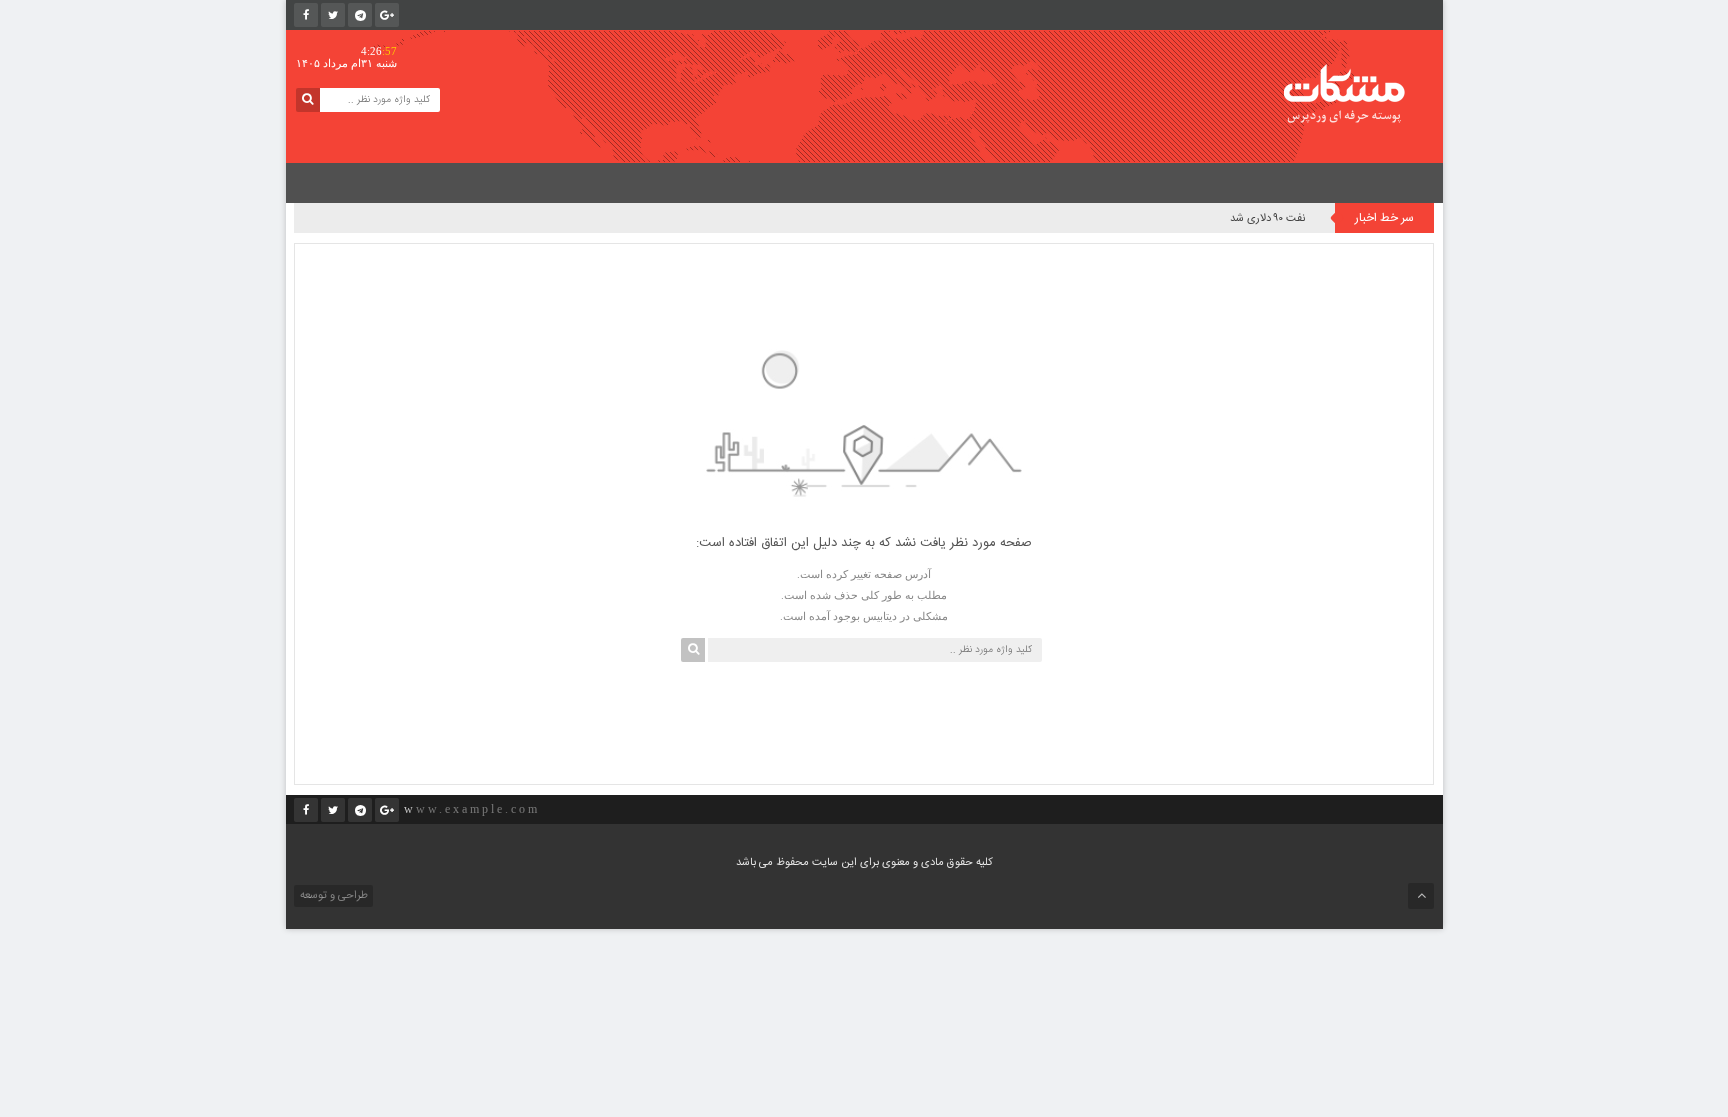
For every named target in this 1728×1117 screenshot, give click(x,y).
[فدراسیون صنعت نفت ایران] (1358, 93)
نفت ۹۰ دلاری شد (1267, 219)
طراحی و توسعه (332, 896)
